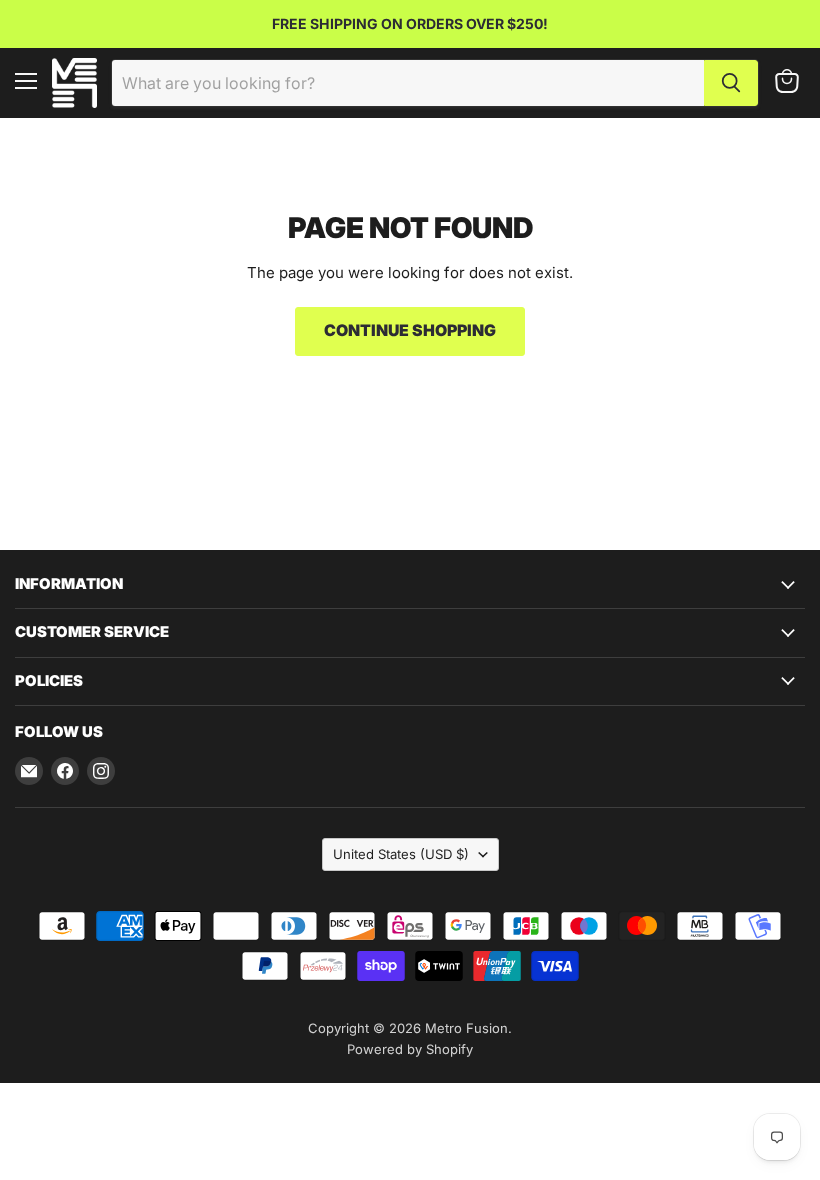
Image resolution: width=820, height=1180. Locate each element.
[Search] (731, 83)
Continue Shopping (410, 330)
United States (401, 854)
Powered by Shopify (410, 1049)
